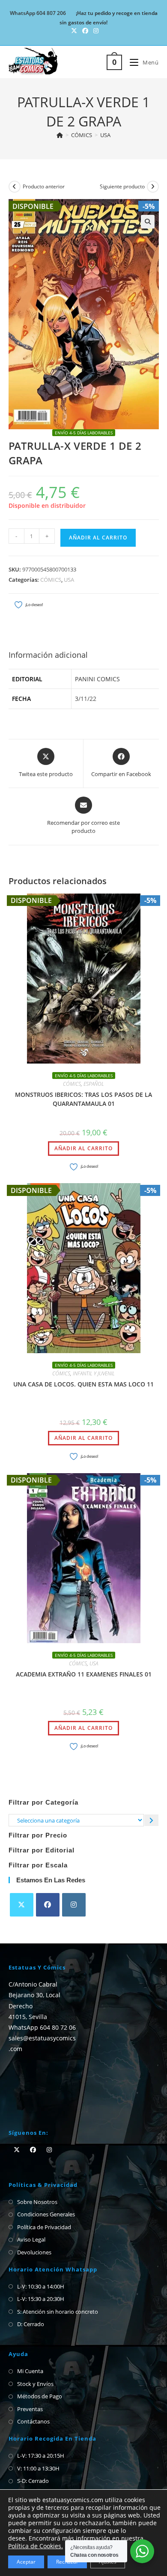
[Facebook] (48, 1905)
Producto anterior (44, 186)
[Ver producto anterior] (15, 187)
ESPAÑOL (94, 1084)
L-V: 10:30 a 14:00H (41, 2286)
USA (105, 135)
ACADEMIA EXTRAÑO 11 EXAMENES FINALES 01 (84, 1674)
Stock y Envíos (35, 2384)
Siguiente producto (122, 186)
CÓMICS (51, 580)
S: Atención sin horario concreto (58, 2312)
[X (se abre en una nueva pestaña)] (74, 31)
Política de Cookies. (36, 2546)
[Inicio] (60, 135)
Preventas (30, 2409)
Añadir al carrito (98, 538)
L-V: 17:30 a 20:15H (41, 2456)
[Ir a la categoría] (151, 1820)
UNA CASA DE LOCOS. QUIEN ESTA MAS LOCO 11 (83, 1384)
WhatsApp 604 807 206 (38, 13)
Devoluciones (34, 2252)
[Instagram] (74, 1905)
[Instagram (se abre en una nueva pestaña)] (95, 31)
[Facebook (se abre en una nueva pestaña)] (85, 31)
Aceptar (26, 2562)
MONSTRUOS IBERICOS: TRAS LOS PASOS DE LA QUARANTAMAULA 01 (83, 1099)
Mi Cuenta (30, 2371)
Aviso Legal (31, 2239)
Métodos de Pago (40, 2396)
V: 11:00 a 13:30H (38, 2468)
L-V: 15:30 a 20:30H (41, 2299)
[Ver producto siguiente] (153, 187)
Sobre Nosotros (37, 2202)
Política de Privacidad (44, 2227)
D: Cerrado (31, 2324)
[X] (22, 1905)
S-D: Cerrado (33, 2481)
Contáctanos (33, 2421)
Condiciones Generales (46, 2214)
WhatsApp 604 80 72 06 (42, 2027)
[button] (148, 222)
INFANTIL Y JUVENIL (94, 1373)
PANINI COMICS (97, 679)
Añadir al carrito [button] (83, 1148)
